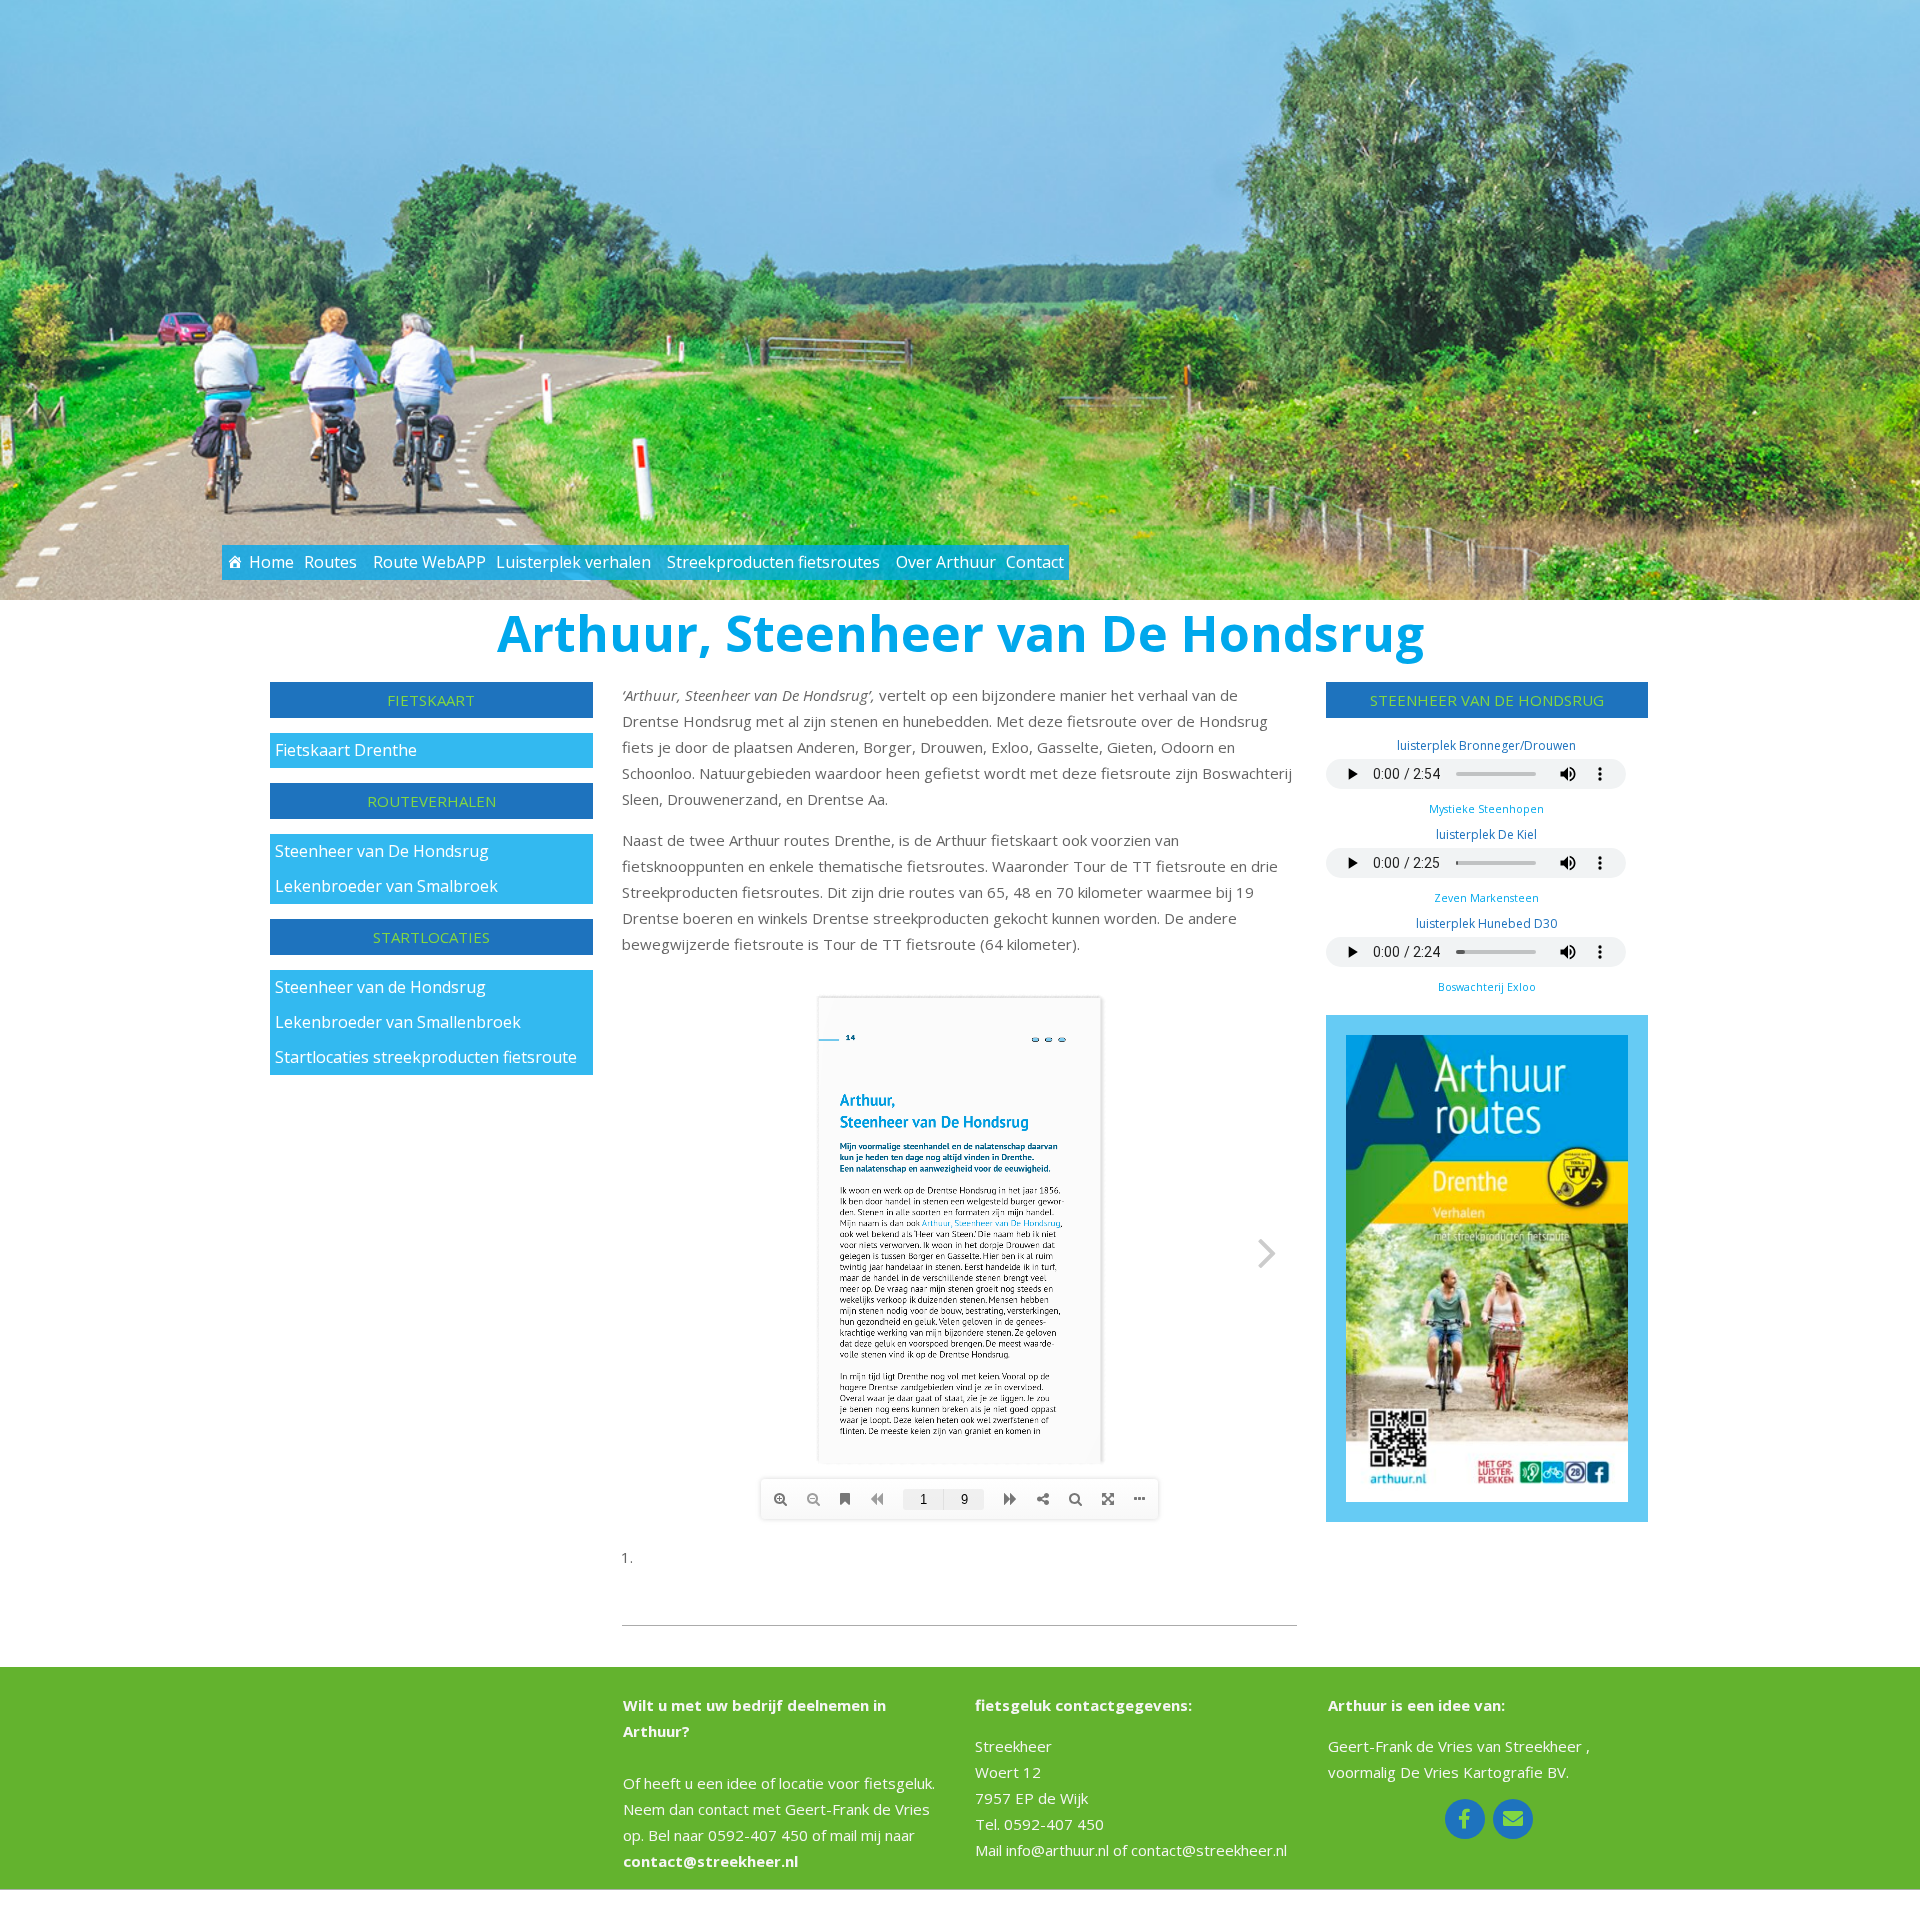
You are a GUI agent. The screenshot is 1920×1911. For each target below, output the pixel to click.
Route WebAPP (429, 562)
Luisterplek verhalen (573, 562)
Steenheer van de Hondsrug (380, 987)
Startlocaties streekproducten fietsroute (426, 1057)
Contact (1035, 562)
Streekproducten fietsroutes (773, 562)
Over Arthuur (946, 562)
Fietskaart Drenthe (346, 750)
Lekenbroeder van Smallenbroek (398, 1022)
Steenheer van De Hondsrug (382, 851)
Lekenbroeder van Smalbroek (386, 886)
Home (271, 562)
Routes (330, 562)
